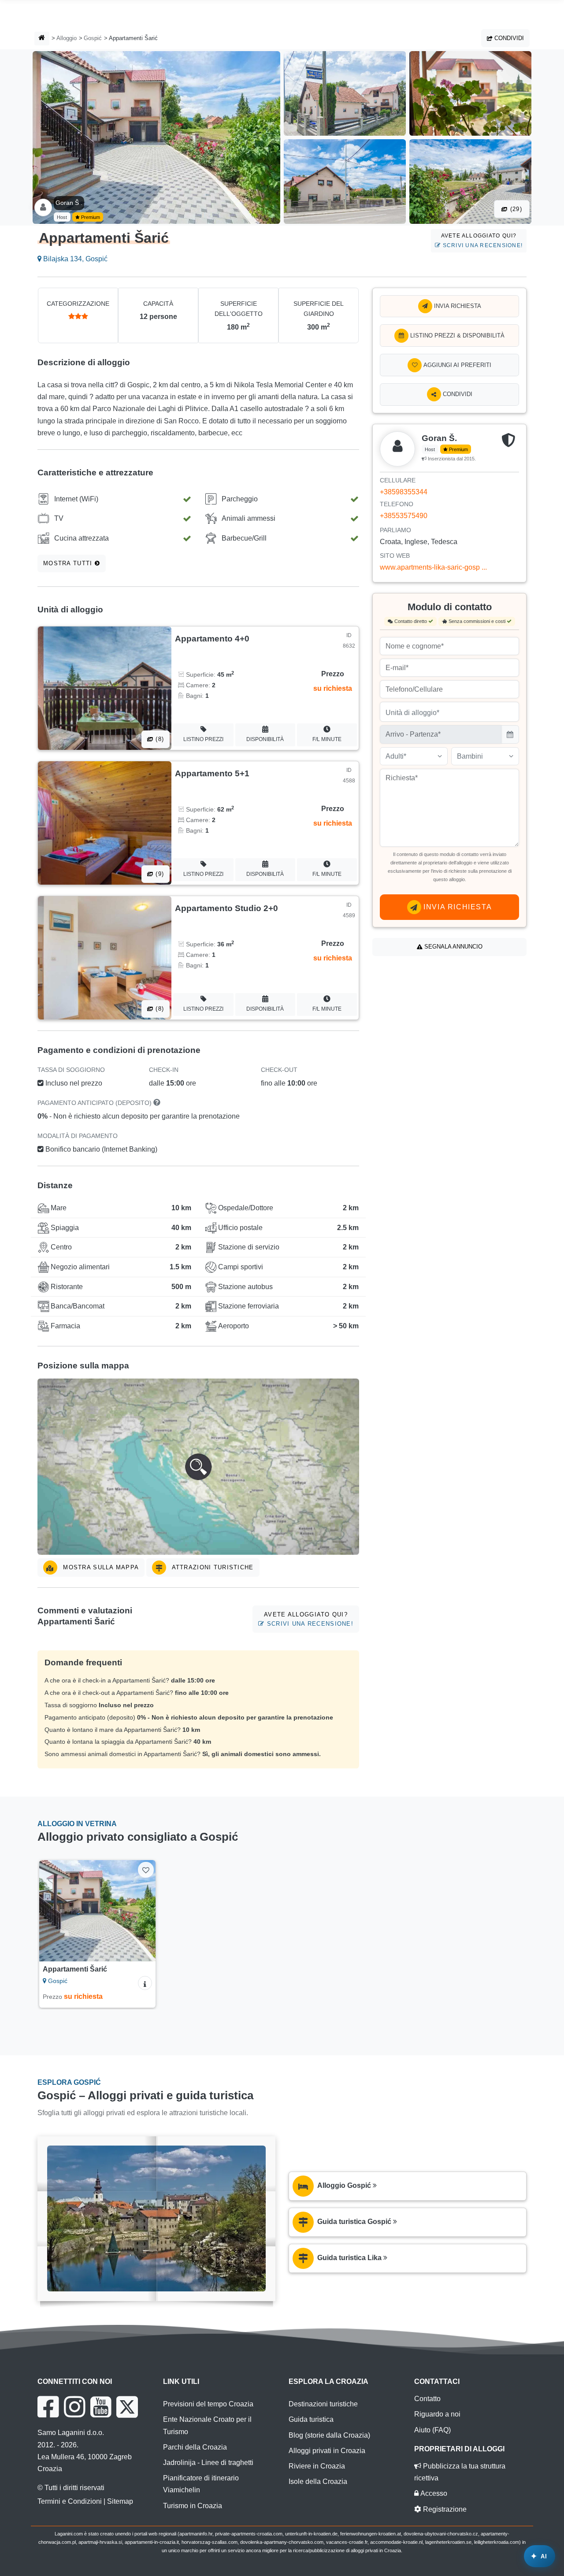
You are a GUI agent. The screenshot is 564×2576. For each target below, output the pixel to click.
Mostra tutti (69, 563)
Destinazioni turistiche (323, 2404)
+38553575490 (404, 516)
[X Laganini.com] (127, 2407)
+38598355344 (404, 492)
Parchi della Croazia (195, 2447)
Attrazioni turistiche (211, 1567)
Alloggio (67, 38)
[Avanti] (143, 1911)
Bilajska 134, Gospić (74, 259)
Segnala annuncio (453, 947)
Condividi (508, 38)
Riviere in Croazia (317, 2466)
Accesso (433, 2493)
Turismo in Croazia (193, 2506)
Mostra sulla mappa (100, 1567)
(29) (515, 209)
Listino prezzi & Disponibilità (456, 335)
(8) (159, 739)
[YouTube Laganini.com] (101, 2407)
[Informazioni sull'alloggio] (145, 1983)
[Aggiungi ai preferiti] (146, 1870)
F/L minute (327, 739)
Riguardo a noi (437, 2414)
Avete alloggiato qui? (482, 240)
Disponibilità (265, 739)
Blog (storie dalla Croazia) (329, 2435)
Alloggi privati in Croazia (327, 2451)
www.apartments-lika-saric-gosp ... (433, 567)
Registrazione (444, 2509)
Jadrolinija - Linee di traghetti (208, 2463)
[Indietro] (52, 1911)
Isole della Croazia (318, 2481)
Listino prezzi (203, 739)
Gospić (93, 38)
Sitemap (120, 2501)
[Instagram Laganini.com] (74, 2407)
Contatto (427, 2399)
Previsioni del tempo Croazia (208, 2404)
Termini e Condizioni (70, 2501)
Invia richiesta (457, 306)
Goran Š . (69, 203)
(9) (159, 874)
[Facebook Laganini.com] (48, 2407)
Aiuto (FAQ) (432, 2430)
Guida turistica (311, 2419)
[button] (198, 1467)
